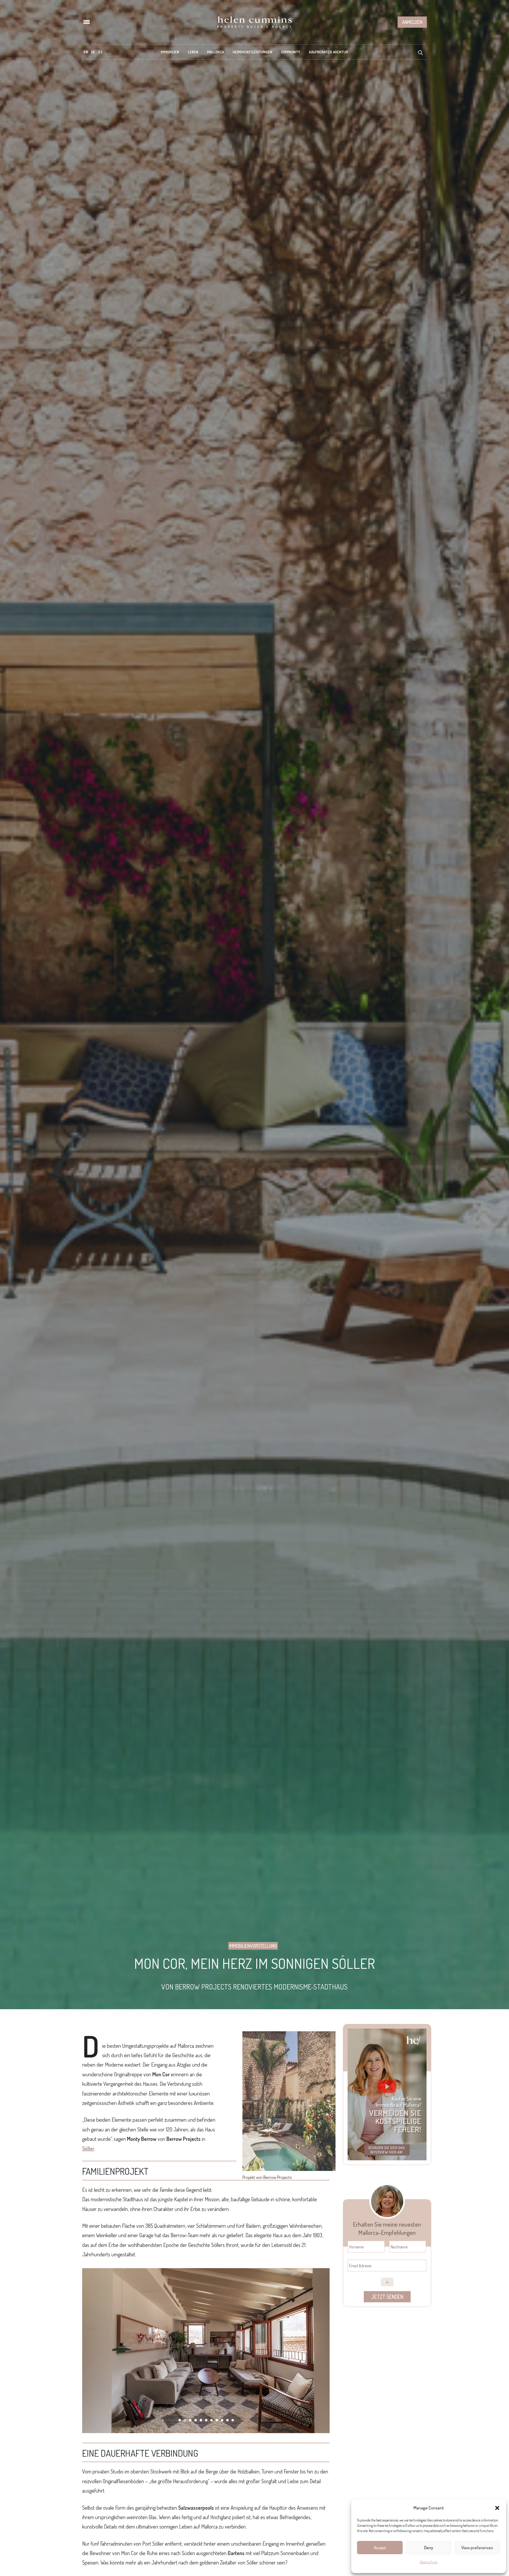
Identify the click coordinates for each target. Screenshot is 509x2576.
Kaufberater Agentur (329, 52)
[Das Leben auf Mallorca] (254, 22)
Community (291, 52)
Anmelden (412, 22)
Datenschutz (429, 2562)
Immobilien (170, 52)
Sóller (88, 2149)
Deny (429, 2548)
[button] (497, 2508)
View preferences (477, 2548)
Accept (380, 2548)
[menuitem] (86, 52)
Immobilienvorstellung (253, 1946)
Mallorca (215, 52)
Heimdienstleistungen (252, 52)
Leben (193, 52)
